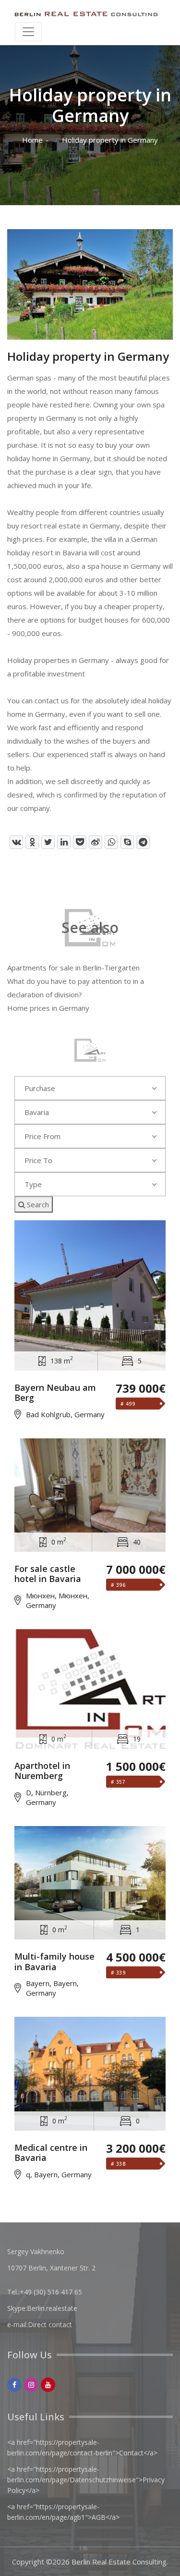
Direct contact (50, 2325)
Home (32, 140)
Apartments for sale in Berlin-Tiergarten (73, 968)
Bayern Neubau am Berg (55, 1393)
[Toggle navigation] (28, 32)
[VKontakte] (16, 842)
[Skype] (127, 842)
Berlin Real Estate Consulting (119, 2562)
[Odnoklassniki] (32, 842)
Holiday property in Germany (110, 140)
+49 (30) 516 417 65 (51, 2292)
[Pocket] (80, 842)
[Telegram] (143, 842)
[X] (48, 842)
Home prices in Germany (48, 1008)
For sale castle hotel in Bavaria (48, 1574)
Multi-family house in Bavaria (54, 1962)
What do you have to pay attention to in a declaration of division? (76, 988)
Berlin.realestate (52, 2308)
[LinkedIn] (64, 842)
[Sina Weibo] (96, 842)
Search (37, 1204)
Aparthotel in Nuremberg (42, 1771)
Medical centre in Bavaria (51, 2153)
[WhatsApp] (111, 842)
